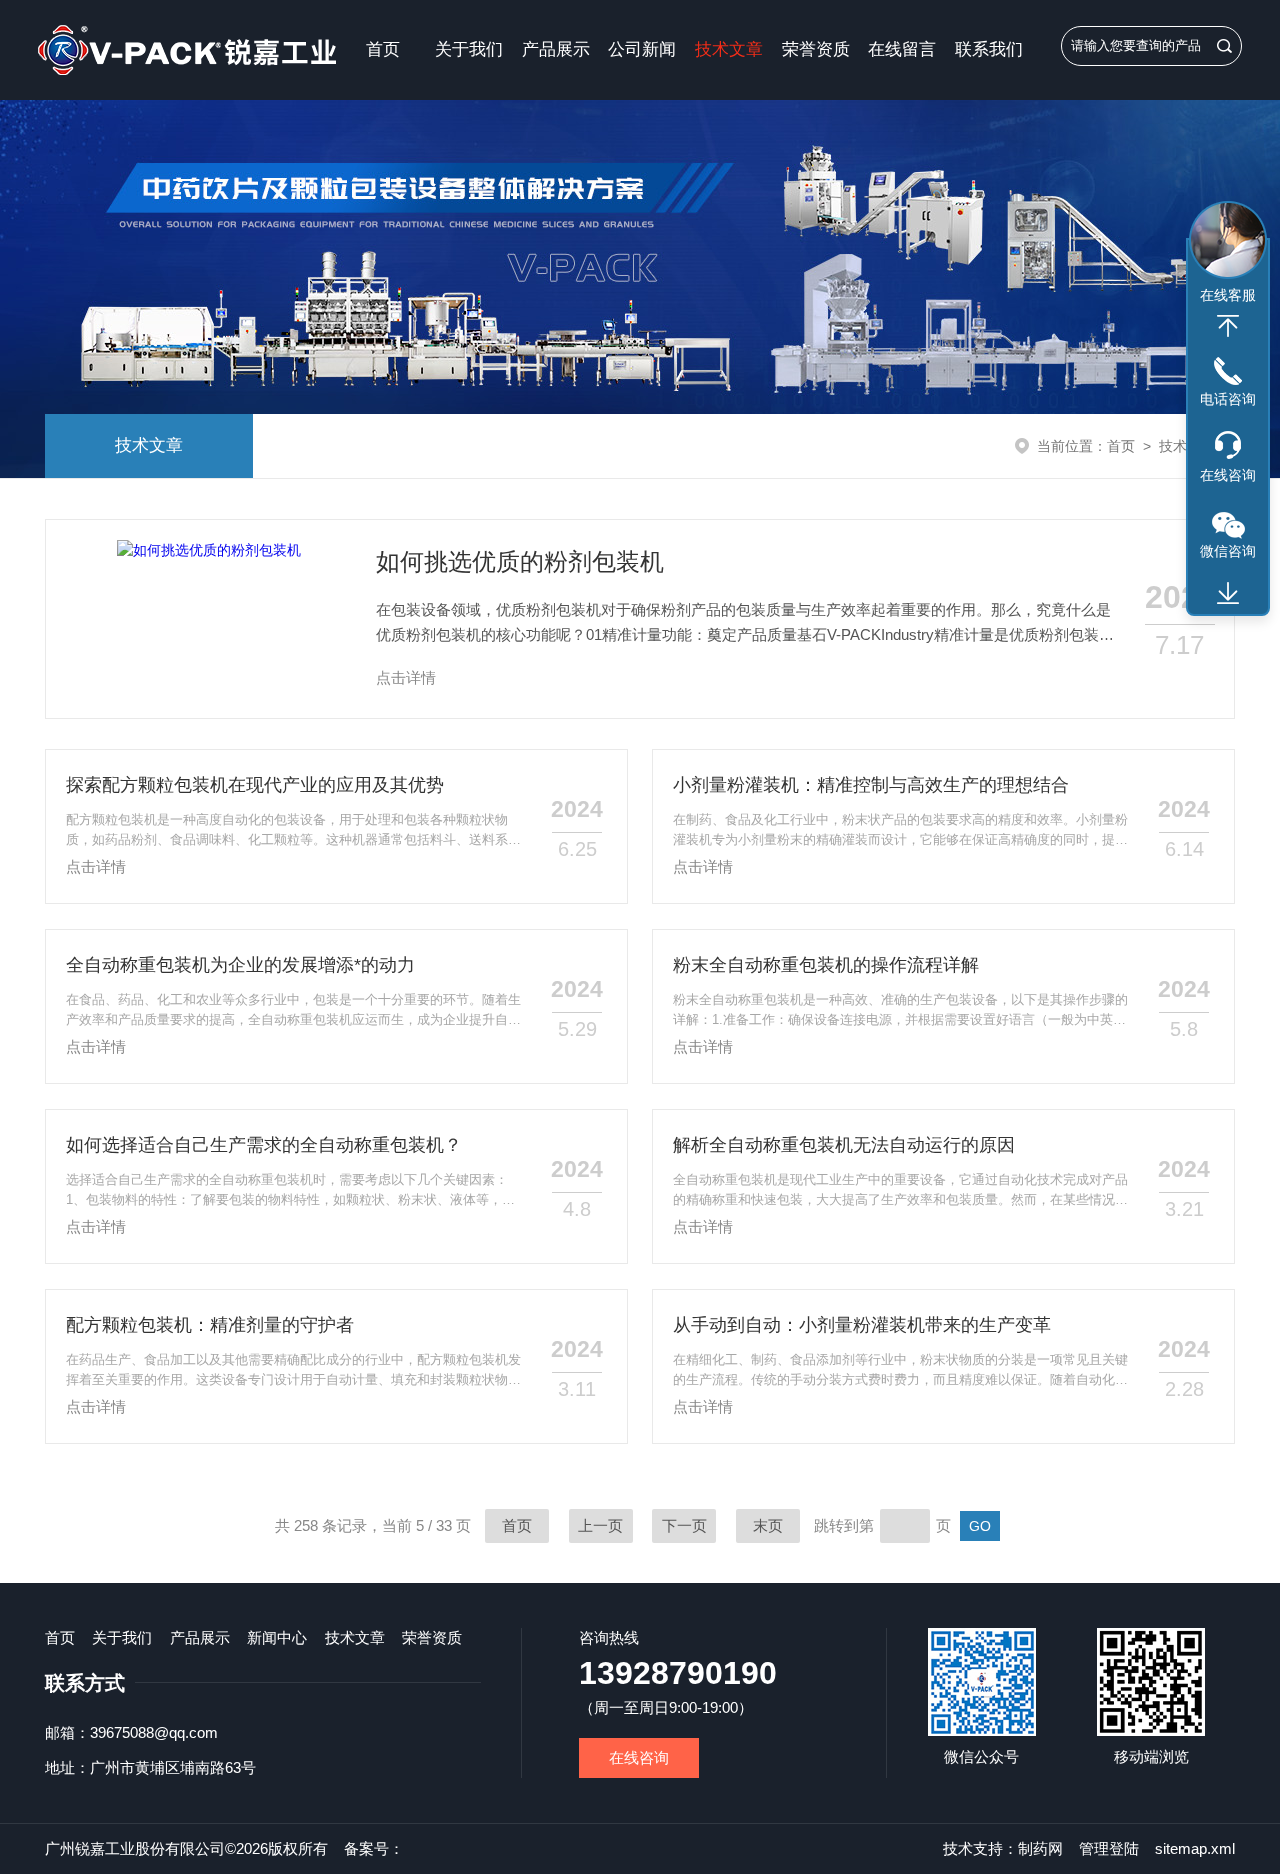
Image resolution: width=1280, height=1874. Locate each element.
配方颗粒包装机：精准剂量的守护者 (210, 1325)
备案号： (374, 1848)
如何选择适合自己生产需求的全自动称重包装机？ (264, 1145)
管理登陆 (1109, 1848)
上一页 (600, 1525)
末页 (768, 1525)
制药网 (1040, 1848)
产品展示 (556, 49)
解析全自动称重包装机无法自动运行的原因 (844, 1145)
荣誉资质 (816, 49)
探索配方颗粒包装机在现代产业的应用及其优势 (255, 785)
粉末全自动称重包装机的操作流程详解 (826, 965)
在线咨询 (639, 1757)
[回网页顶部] (1228, 326)
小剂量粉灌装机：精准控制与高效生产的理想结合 (871, 785)
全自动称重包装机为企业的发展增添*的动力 (240, 965)
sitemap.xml (1195, 1848)
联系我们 (989, 49)
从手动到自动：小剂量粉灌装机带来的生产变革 (862, 1325)
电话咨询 (1228, 399)
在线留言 (902, 49)
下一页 (684, 1525)
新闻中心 (277, 1637)
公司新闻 (642, 49)
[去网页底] (1228, 594)
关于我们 (469, 49)
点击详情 (406, 677)
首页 (383, 49)
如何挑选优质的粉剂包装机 (520, 561)
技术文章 (729, 49)
